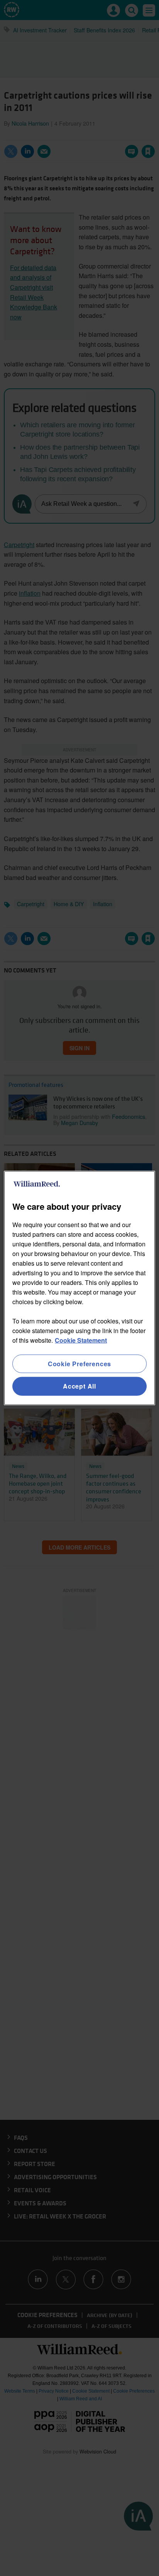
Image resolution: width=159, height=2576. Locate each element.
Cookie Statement (81, 1340)
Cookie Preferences (79, 1364)
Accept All (79, 1386)
